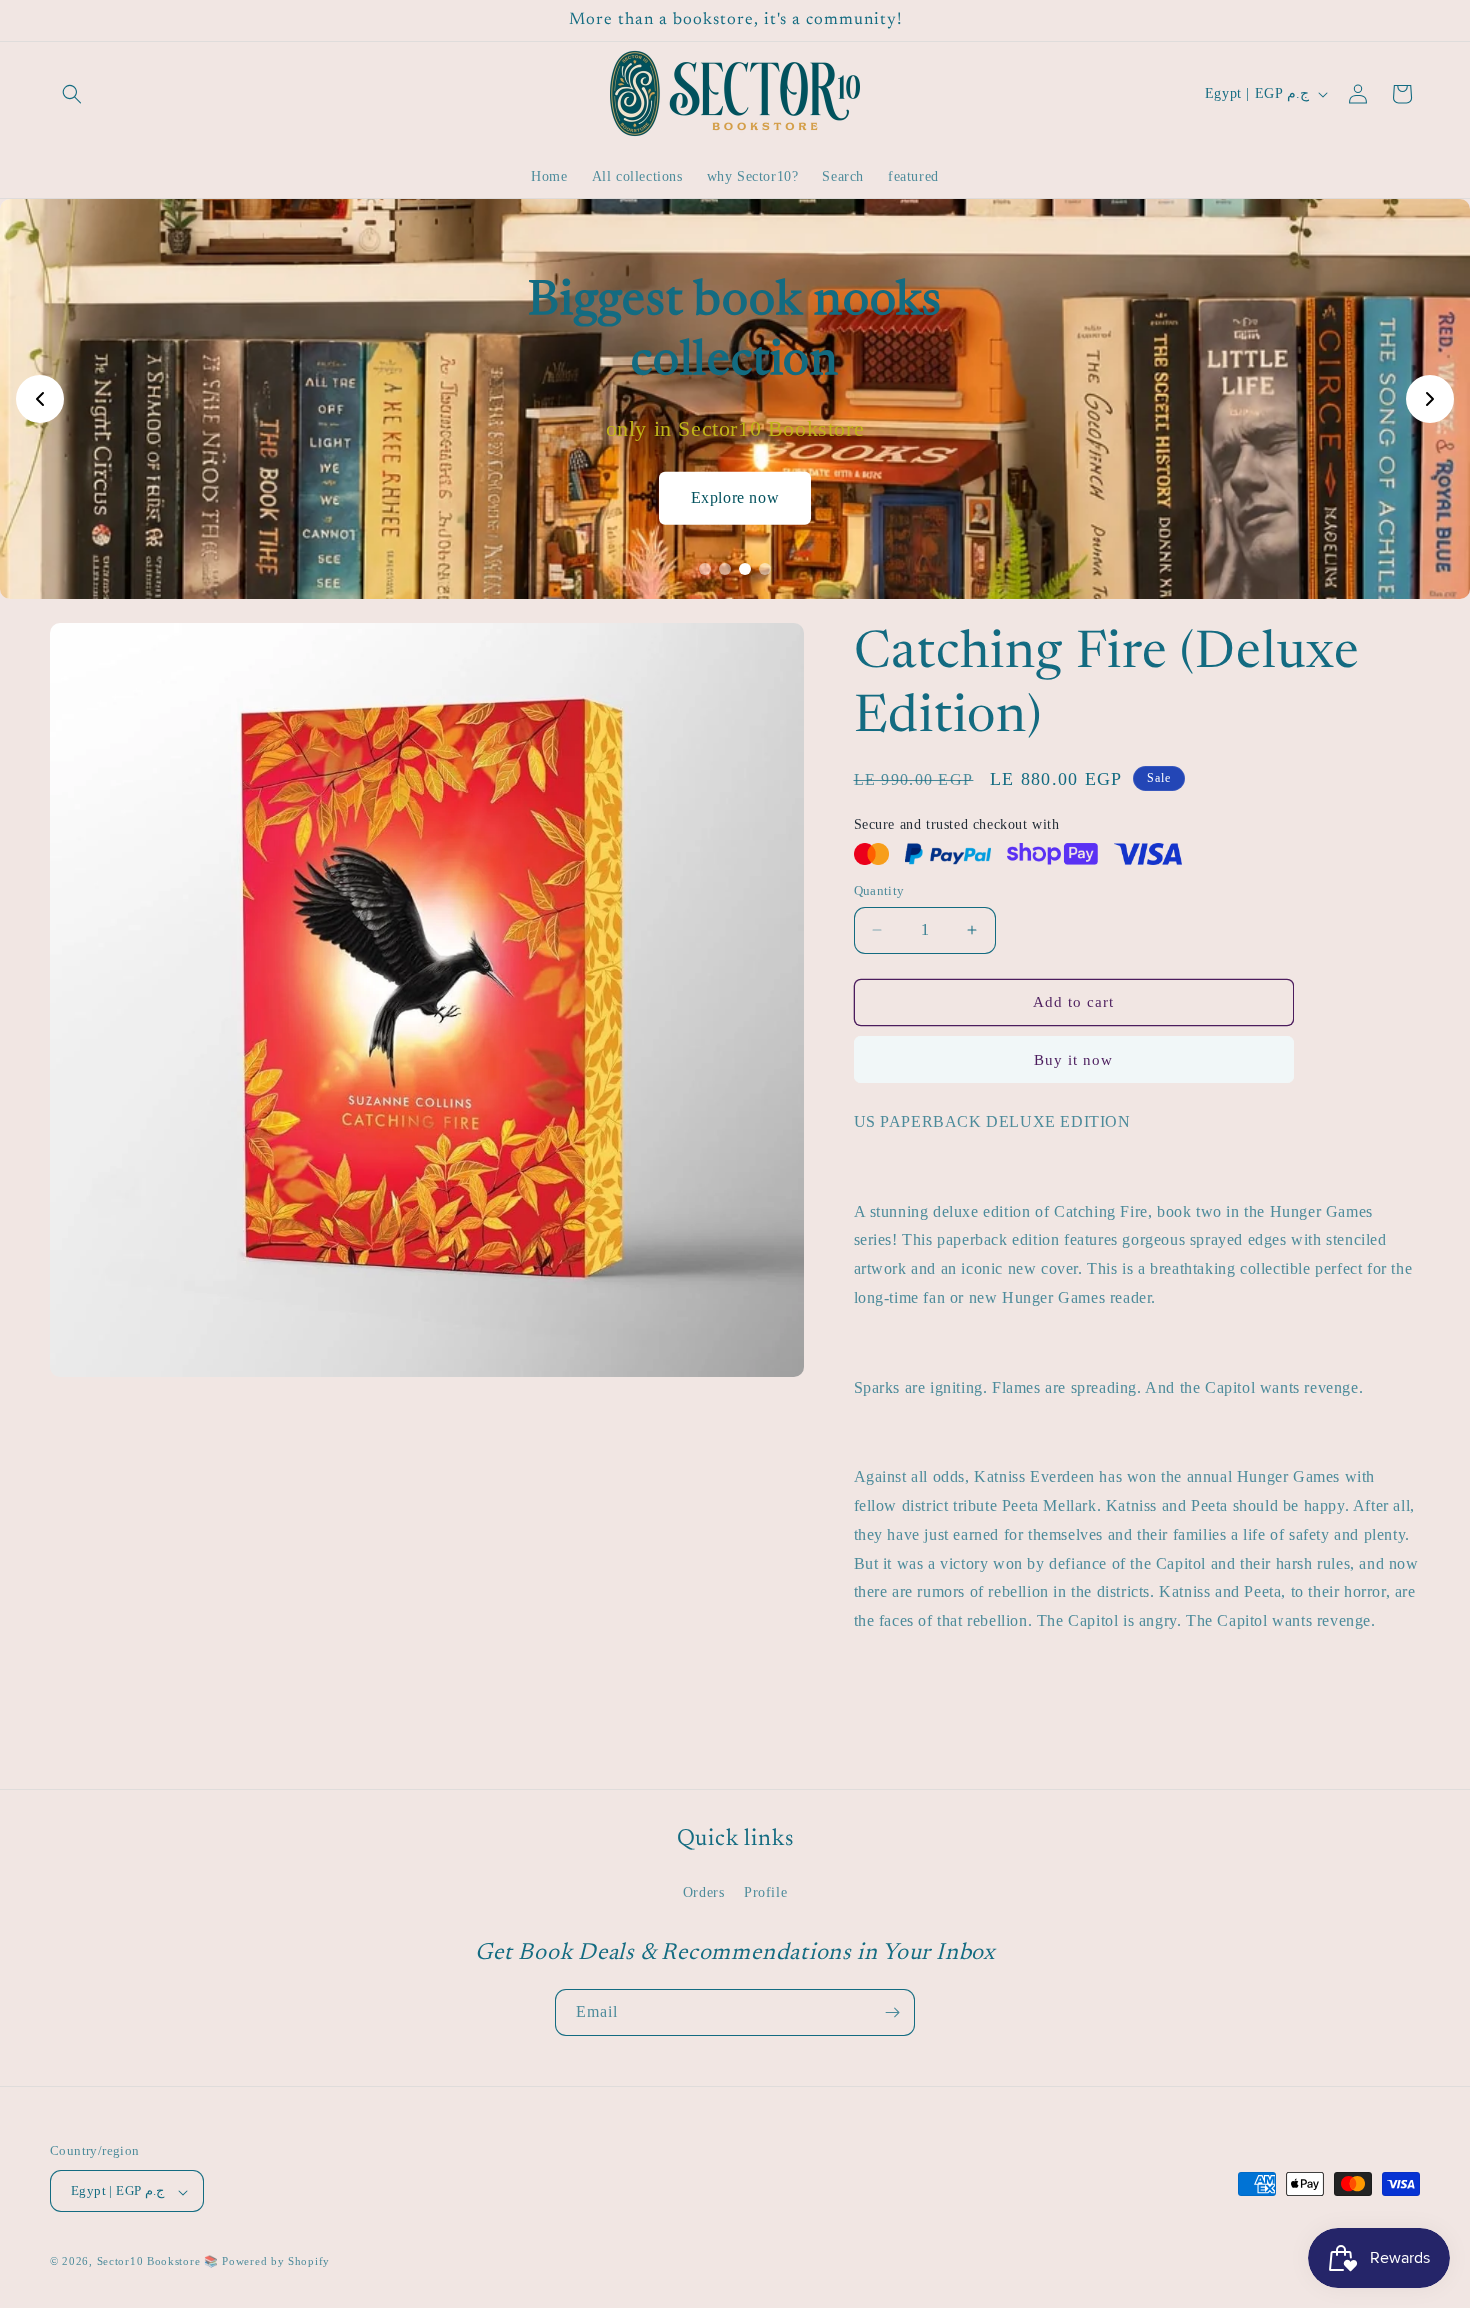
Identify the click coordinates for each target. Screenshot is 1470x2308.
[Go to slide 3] (745, 569)
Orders (704, 1892)
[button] (72, 94)
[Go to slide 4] (765, 569)
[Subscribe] (892, 2012)
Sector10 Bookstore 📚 (160, 2262)
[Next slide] (1430, 399)
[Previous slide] (40, 399)
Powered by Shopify (276, 2262)
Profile (765, 1892)
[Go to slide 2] (725, 569)
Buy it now (1073, 1060)
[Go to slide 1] (705, 569)
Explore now (735, 497)
